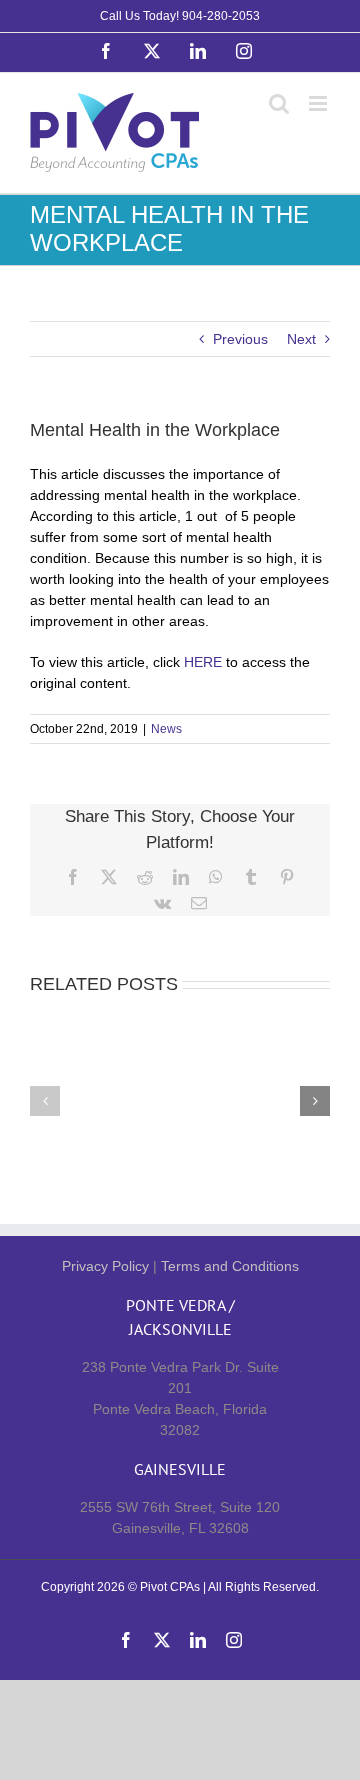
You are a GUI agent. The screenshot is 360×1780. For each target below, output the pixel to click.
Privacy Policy (105, 1266)
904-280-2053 (221, 16)
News (166, 729)
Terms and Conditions (230, 1266)
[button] (45, 1101)
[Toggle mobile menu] (319, 103)
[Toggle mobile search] (279, 103)
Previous (240, 339)
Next (301, 339)
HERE (203, 662)
